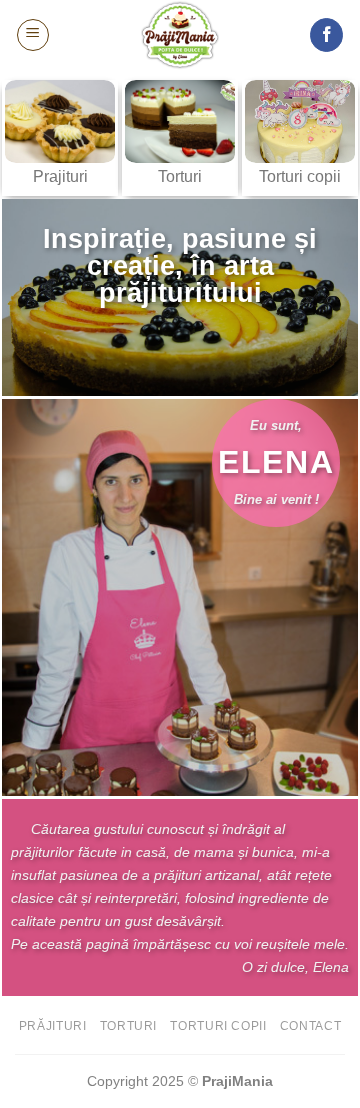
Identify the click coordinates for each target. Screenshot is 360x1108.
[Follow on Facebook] (326, 35)
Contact (310, 1026)
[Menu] (33, 35)
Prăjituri (53, 1026)
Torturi (128, 1026)
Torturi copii (218, 1026)
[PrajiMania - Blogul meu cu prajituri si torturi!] (180, 35)
